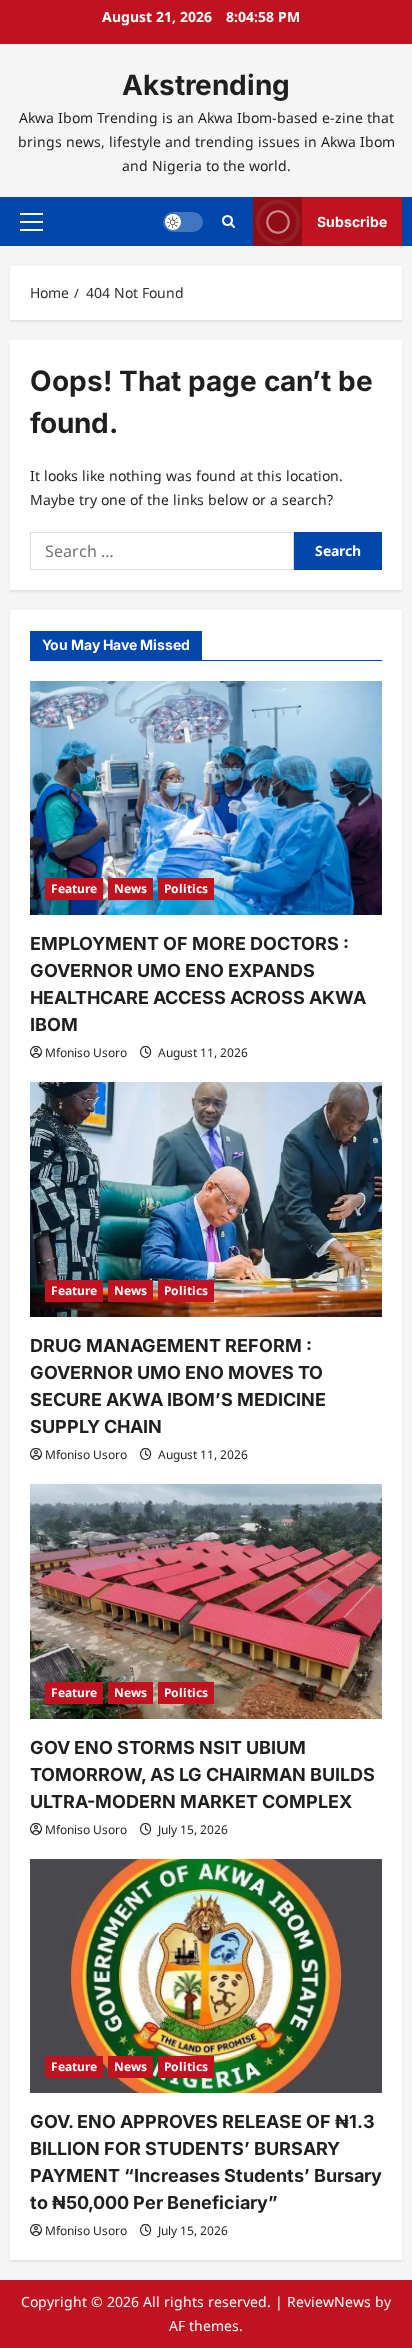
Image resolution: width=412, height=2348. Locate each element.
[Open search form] (228, 221)
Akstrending (206, 85)
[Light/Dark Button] (183, 222)
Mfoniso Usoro (86, 1052)
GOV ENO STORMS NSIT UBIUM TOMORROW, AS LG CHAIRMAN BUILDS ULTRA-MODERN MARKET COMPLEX (202, 1774)
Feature (74, 888)
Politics (186, 888)
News (130, 888)
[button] (31, 222)
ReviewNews (329, 2301)
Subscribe (352, 221)
